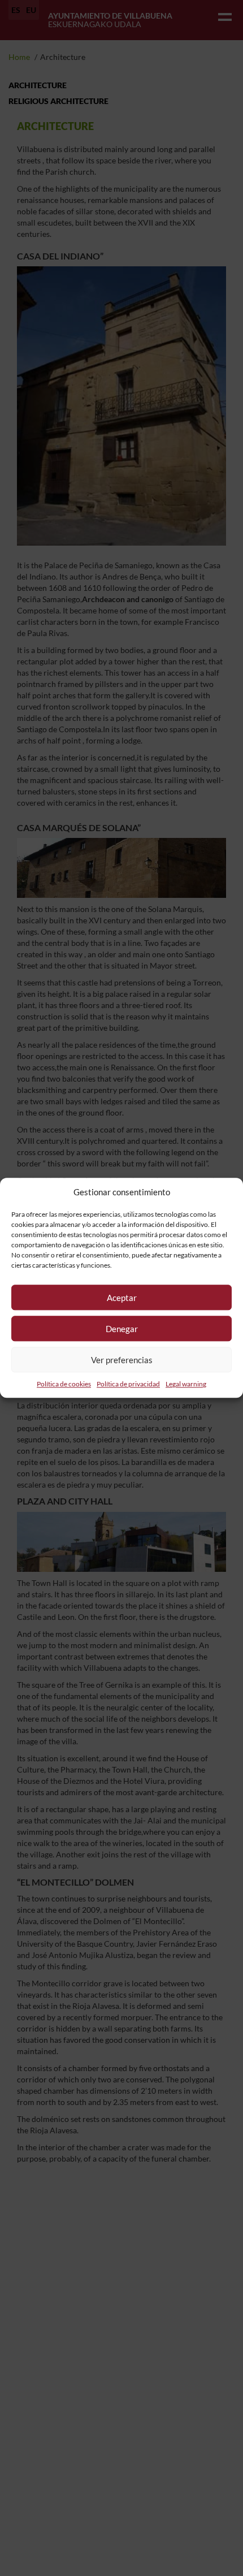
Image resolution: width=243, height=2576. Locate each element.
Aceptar (122, 1298)
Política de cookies (64, 1384)
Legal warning (186, 1384)
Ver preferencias (122, 1360)
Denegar (122, 1329)
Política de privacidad (128, 1384)
